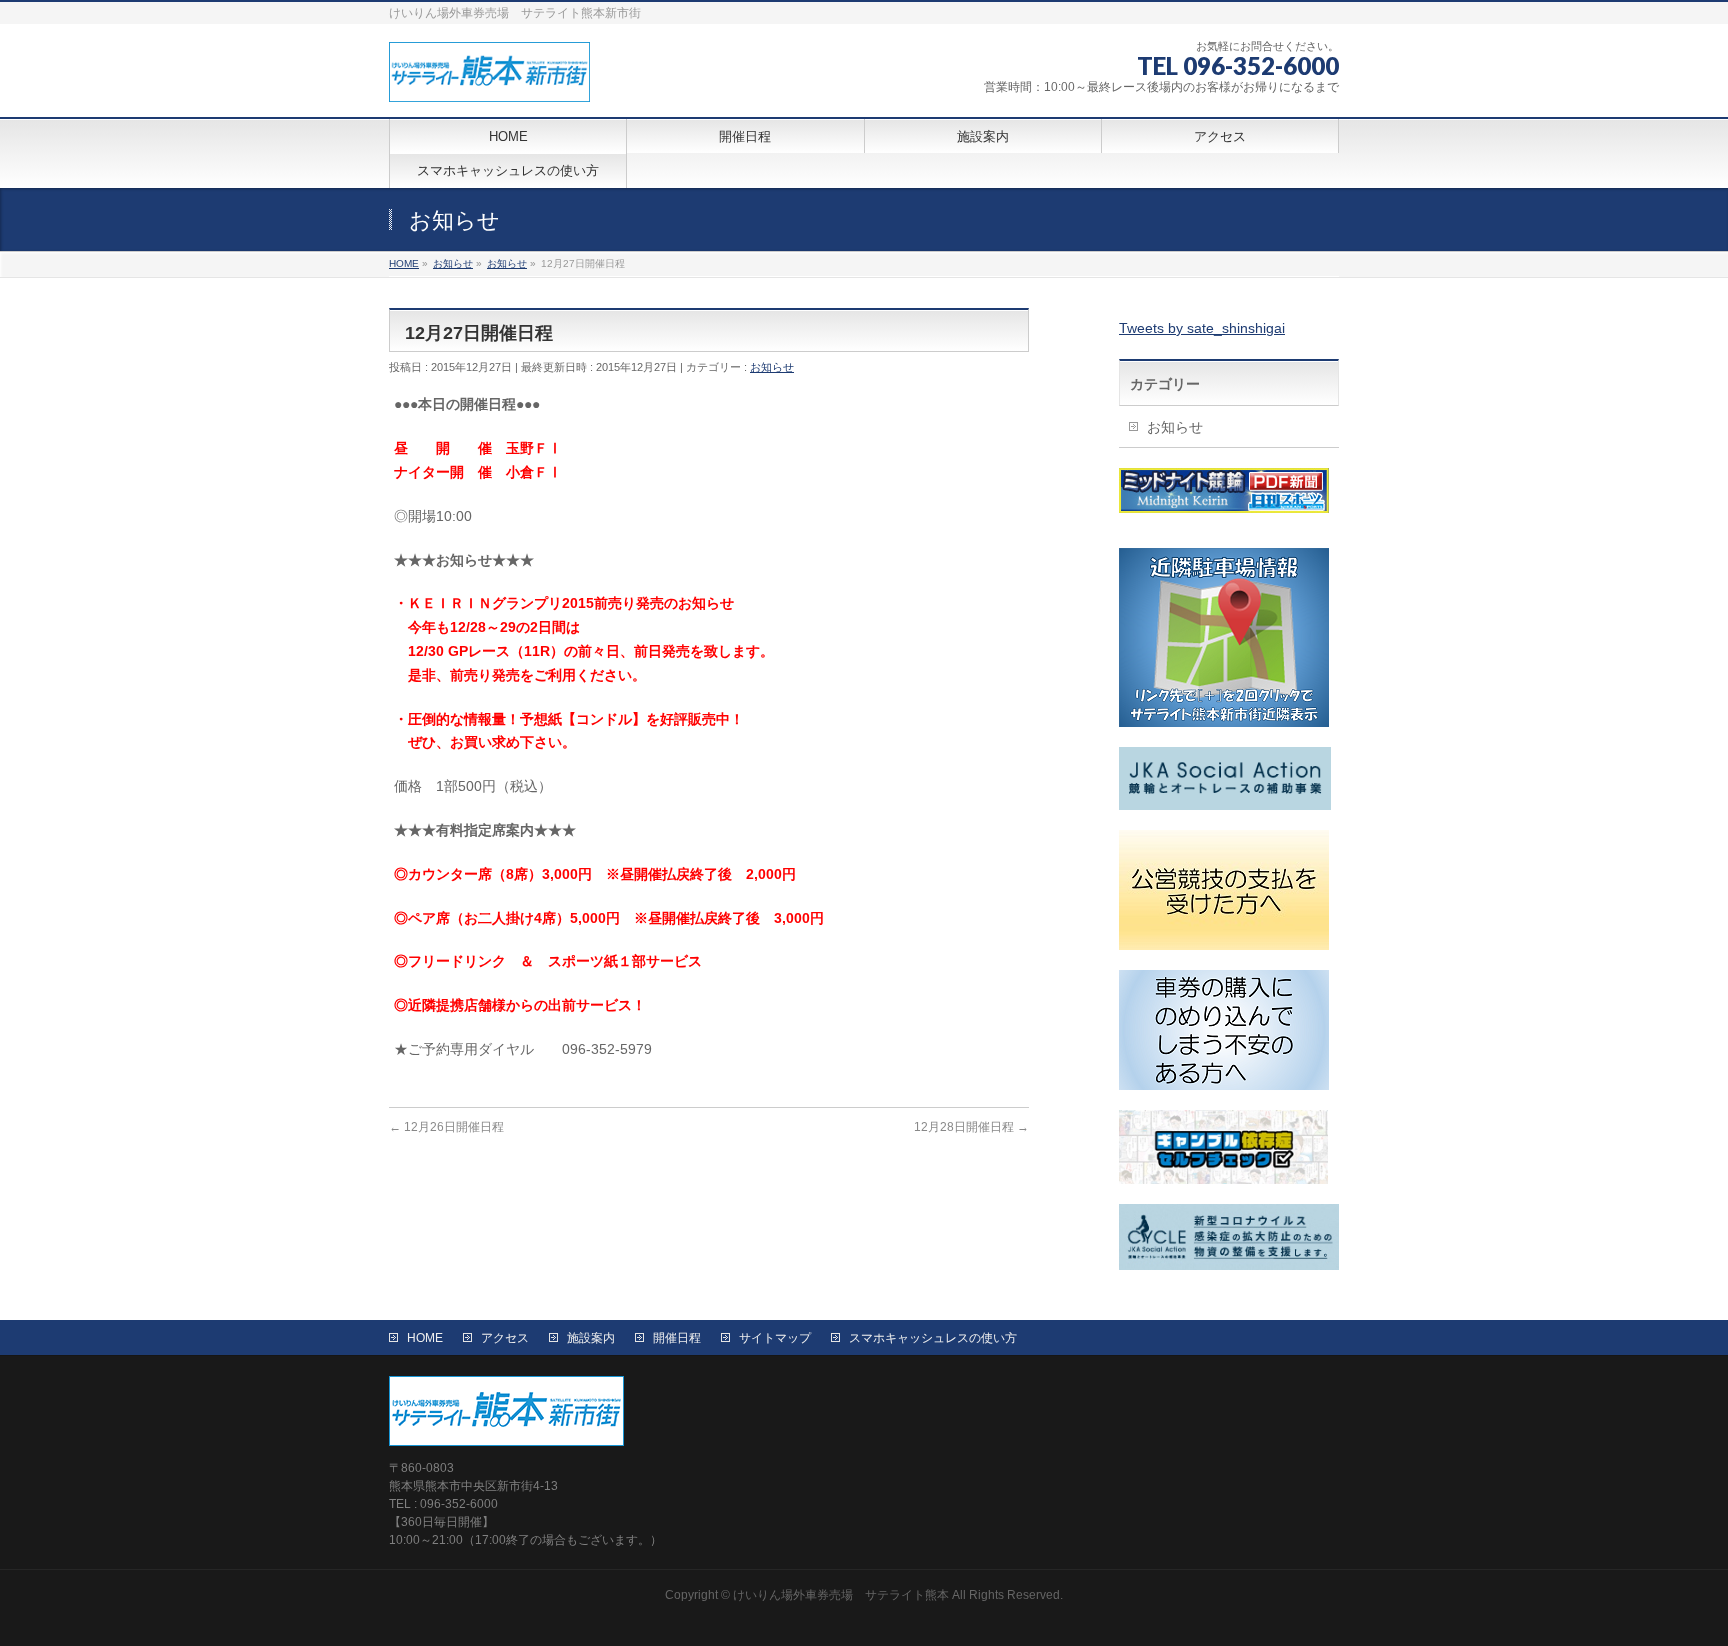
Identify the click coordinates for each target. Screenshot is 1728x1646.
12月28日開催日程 (971, 1127)
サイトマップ (775, 1338)
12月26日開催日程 (446, 1127)
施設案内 (591, 1338)
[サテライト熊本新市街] (489, 79)
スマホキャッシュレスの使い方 (933, 1338)
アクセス (505, 1338)
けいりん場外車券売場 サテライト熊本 (841, 1595)
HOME (425, 1338)
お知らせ (772, 367)
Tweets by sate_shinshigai (1202, 328)
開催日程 (677, 1338)
